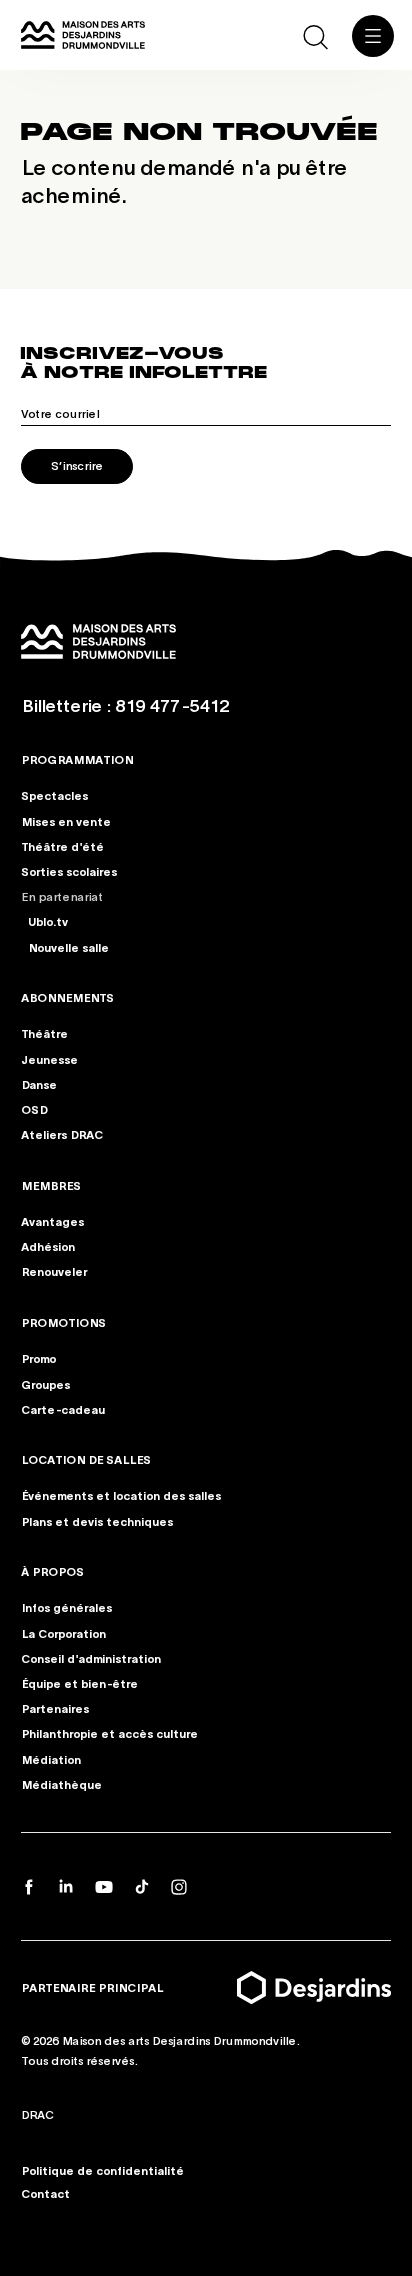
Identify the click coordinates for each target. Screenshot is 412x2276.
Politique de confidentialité (102, 2170)
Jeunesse (49, 1059)
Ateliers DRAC (62, 1134)
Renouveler (54, 1272)
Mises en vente (66, 821)
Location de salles (86, 1459)
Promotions (63, 1322)
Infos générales (66, 1608)
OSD (34, 1109)
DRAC (37, 2114)
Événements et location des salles (121, 1496)
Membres (51, 1185)
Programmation (77, 759)
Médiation (51, 1759)
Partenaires (55, 1708)
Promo (38, 1358)
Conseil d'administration (91, 1658)
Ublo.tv (48, 922)
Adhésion (48, 1246)
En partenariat (62, 897)
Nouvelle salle (68, 947)
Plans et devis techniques (97, 1521)
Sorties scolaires (69, 871)
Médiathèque (61, 1784)
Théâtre (44, 1034)
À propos (52, 1571)
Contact (45, 2193)
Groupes (45, 1384)
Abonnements (67, 997)
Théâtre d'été (62, 846)
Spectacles (54, 796)
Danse (39, 1084)
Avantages (52, 1221)
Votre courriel (60, 413)
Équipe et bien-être (79, 1683)
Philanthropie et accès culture (109, 1733)
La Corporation (63, 1633)
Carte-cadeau (63, 1409)
